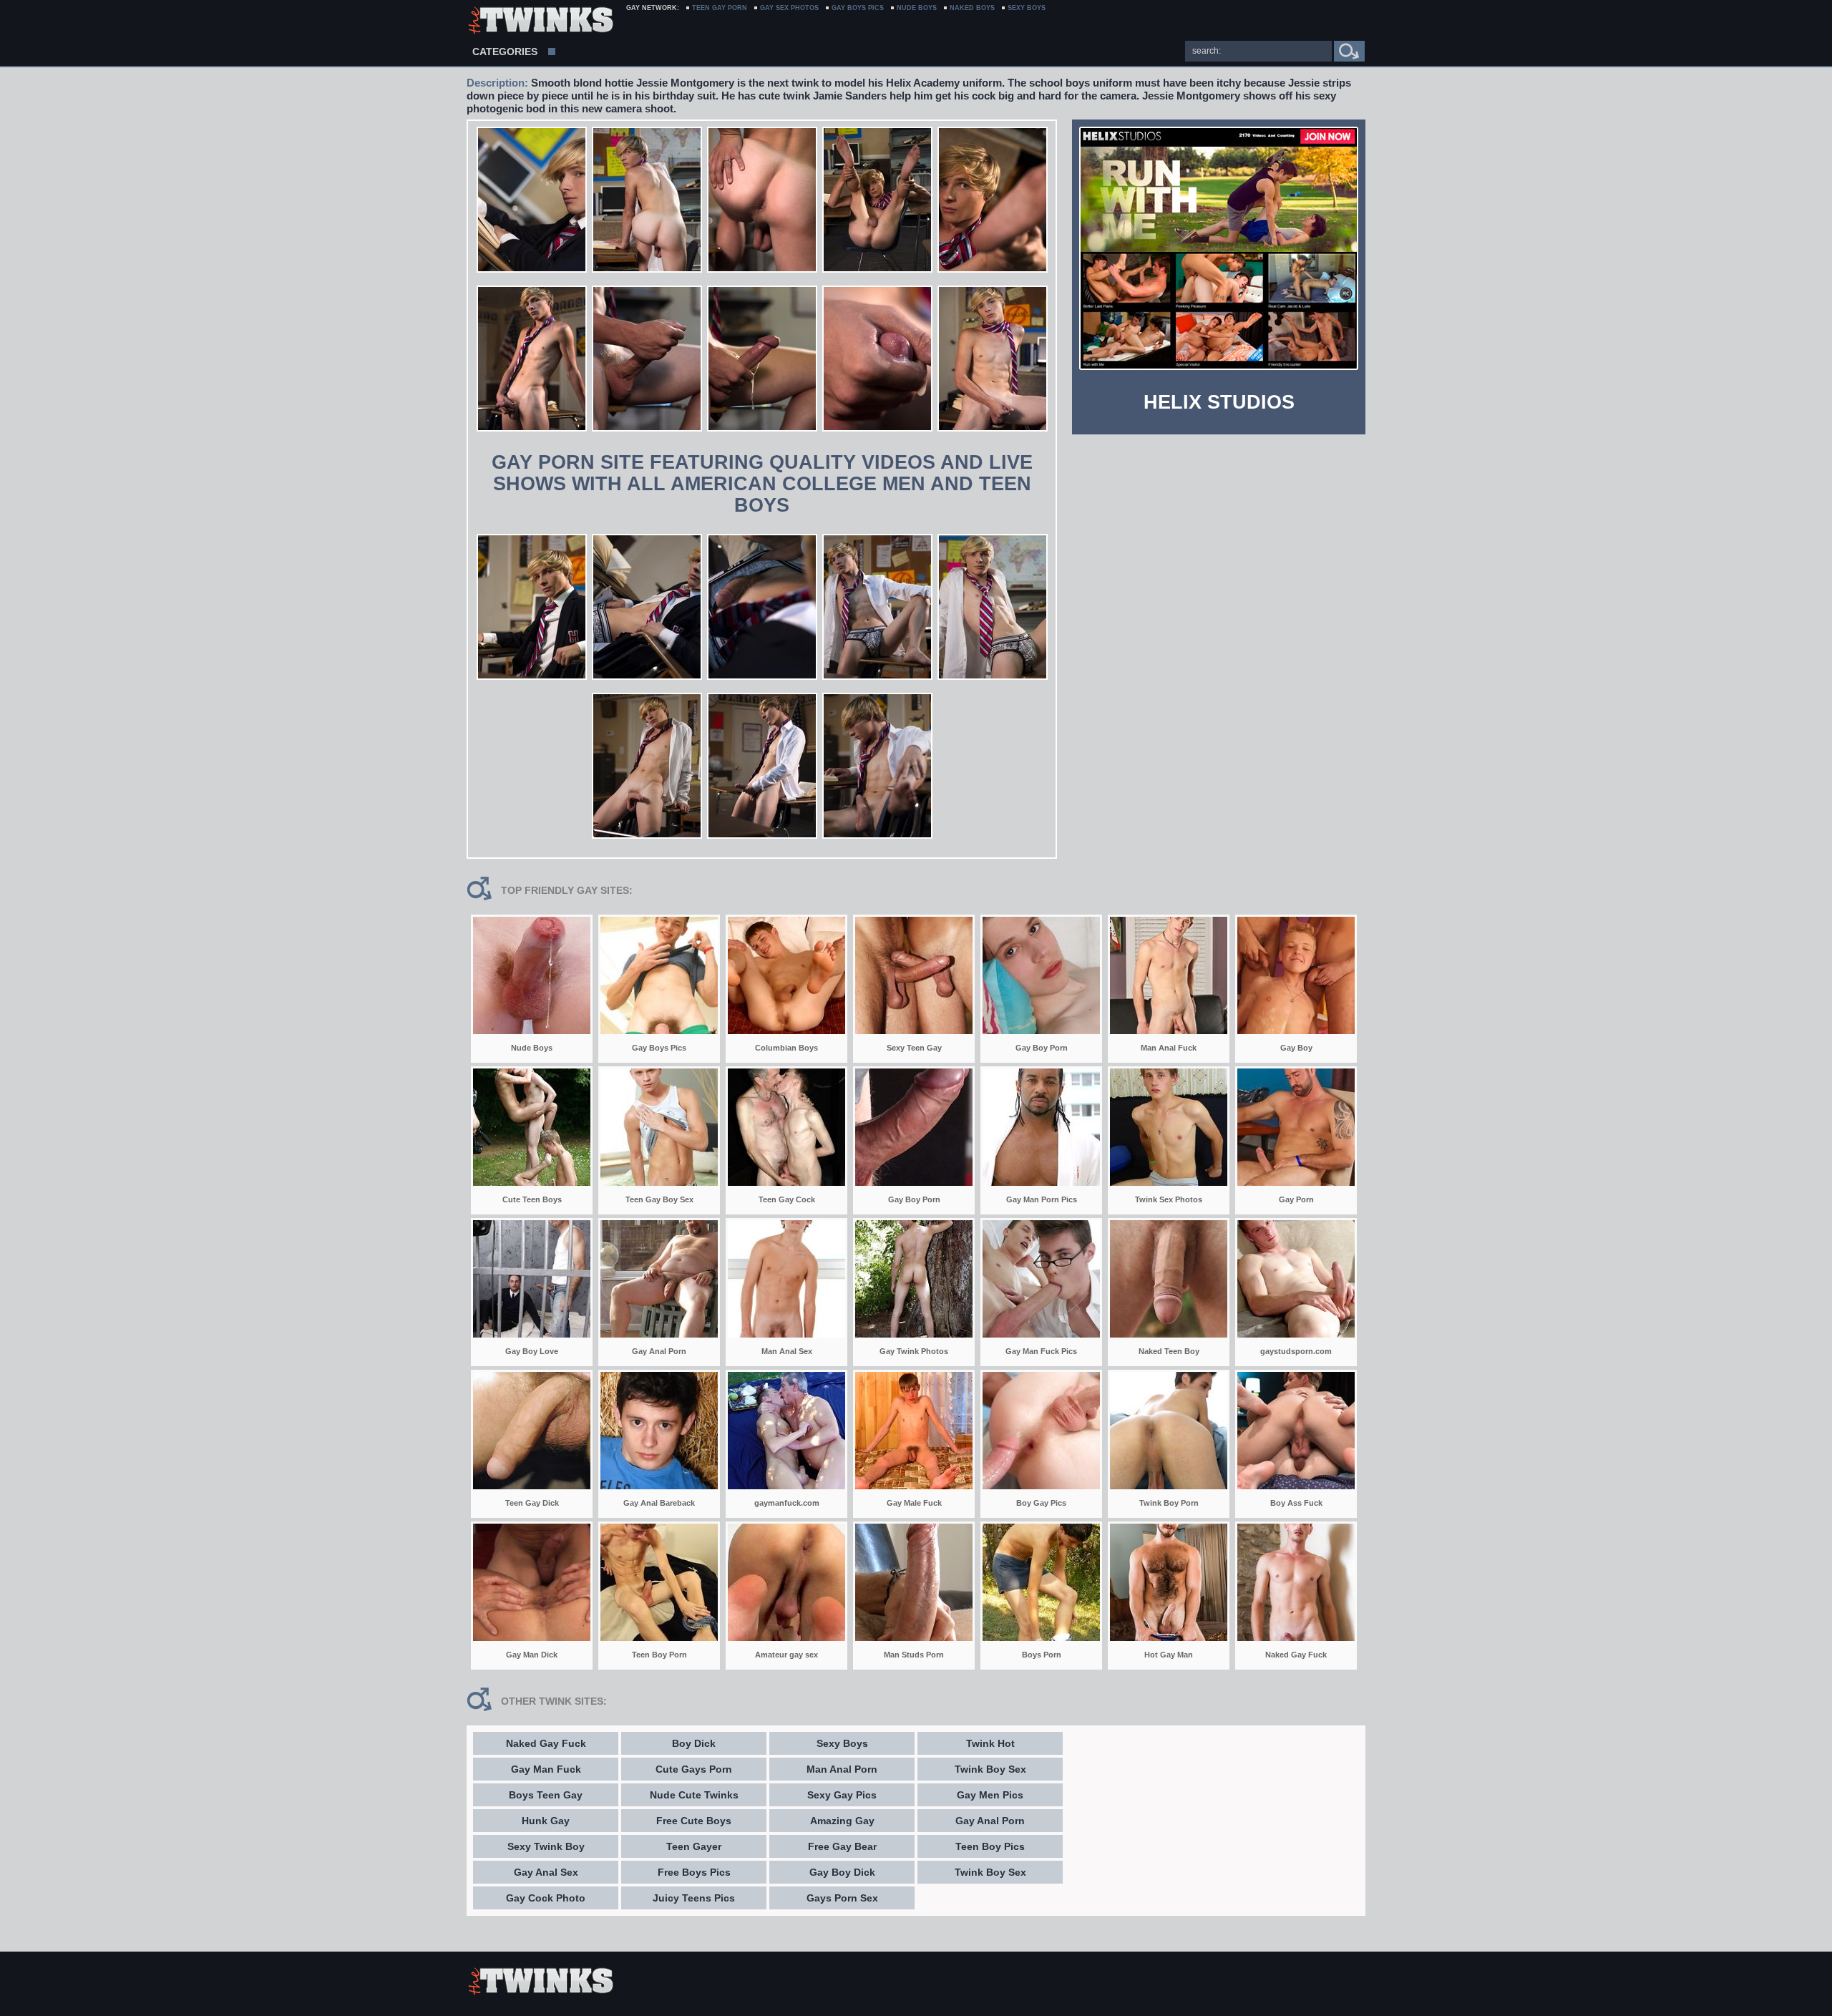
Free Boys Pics (694, 1872)
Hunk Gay (546, 1821)
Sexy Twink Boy (546, 1846)
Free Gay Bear (842, 1846)
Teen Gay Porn (720, 8)
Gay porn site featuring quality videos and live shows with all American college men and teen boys (762, 484)
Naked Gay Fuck (546, 1743)
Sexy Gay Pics (842, 1795)
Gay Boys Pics (858, 8)
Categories (505, 52)
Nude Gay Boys (540, 21)
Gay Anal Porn (990, 1821)
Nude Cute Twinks (694, 1795)
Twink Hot (990, 1743)
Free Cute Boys (694, 1821)
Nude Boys (917, 8)
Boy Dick (694, 1743)
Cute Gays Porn (694, 1769)
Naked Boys (972, 8)
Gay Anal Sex (546, 1872)
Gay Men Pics (990, 1795)
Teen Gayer (694, 1846)
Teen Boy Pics (990, 1846)
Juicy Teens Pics (694, 1898)
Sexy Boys (842, 1743)
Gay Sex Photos (789, 8)
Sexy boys (1027, 8)
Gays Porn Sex (842, 1898)
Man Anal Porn (842, 1769)
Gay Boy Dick (842, 1872)
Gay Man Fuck (546, 1769)
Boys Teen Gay (546, 1795)
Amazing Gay (842, 1821)
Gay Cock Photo (546, 1898)
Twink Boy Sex (990, 1769)
